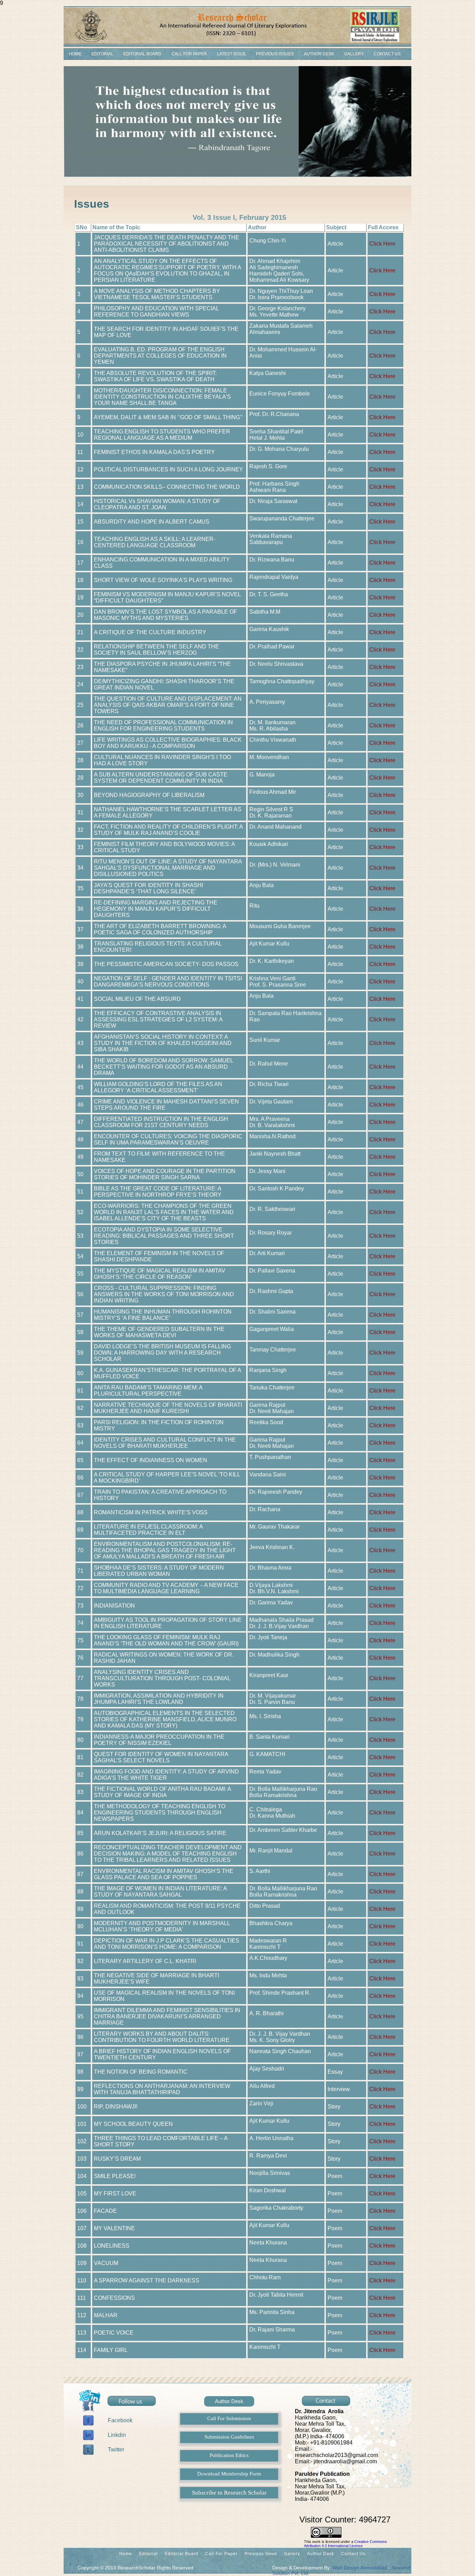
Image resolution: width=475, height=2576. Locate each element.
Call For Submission (229, 2418)
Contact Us (387, 54)
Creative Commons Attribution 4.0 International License (345, 2544)
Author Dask (321, 2554)
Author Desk (319, 54)
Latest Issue (231, 54)
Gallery (354, 54)
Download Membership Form (229, 2474)
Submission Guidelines (229, 2437)
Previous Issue (261, 2554)
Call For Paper (189, 54)
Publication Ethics (229, 2455)
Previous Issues (275, 54)
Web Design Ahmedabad (360, 2568)
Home (75, 54)
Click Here (382, 244)
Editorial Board (142, 54)
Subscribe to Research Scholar (229, 2493)
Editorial (102, 54)
